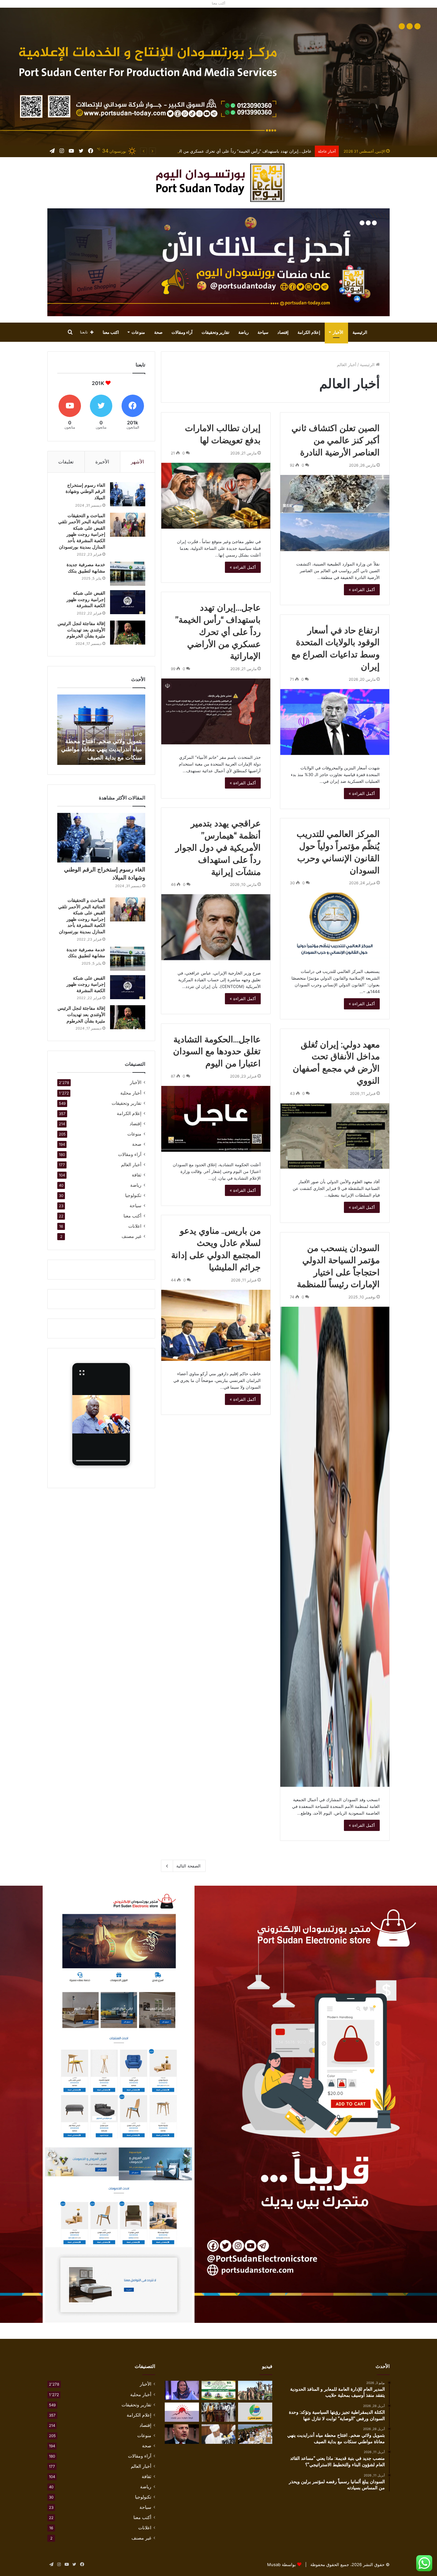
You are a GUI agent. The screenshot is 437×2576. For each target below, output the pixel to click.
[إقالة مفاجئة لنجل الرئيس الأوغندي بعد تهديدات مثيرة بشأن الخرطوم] (128, 633)
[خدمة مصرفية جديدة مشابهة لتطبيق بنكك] (128, 574)
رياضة (243, 332)
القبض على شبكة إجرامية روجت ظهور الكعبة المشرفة (86, 599)
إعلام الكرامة (309, 332)
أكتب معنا (132, 1216)
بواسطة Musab (282, 2564)
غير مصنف (131, 1236)
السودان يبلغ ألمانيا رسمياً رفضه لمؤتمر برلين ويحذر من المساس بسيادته (104, 749)
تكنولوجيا (133, 1195)
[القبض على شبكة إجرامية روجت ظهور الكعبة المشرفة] (128, 602)
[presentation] (101, 1461)
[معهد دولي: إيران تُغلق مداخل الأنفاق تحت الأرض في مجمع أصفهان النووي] (335, 1136)
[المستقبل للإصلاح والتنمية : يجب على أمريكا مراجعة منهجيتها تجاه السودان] (255, 2412)
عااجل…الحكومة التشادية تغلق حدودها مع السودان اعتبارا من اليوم (217, 1051)
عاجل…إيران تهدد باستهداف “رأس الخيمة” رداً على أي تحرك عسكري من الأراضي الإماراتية (218, 632)
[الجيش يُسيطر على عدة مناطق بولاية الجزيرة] (255, 2390)
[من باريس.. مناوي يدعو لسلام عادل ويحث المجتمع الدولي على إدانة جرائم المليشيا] (216, 1325)
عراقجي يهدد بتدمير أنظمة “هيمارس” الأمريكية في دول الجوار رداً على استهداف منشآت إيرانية (218, 847)
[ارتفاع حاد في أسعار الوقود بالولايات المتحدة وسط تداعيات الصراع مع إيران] (335, 722)
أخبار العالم (131, 1165)
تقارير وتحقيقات (215, 332)
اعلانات (135, 1226)
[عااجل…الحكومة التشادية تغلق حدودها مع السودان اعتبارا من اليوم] (216, 1119)
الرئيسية (360, 332)
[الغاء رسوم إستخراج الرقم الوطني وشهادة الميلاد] (128, 494)
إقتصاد (283, 332)
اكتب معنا (111, 332)
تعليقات (66, 462)
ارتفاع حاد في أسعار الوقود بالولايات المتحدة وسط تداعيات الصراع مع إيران (245, 151)
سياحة (263, 332)
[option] (101, 730)
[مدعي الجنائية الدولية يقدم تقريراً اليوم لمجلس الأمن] (182, 2434)
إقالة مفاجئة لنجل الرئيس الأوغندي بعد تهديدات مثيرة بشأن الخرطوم (81, 630)
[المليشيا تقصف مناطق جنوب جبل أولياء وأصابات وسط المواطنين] (182, 2412)
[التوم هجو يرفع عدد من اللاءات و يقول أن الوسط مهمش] (219, 2434)
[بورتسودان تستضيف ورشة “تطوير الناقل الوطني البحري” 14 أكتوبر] (219, 2390)
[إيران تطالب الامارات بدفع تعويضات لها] (216, 496)
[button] (101, 1414)
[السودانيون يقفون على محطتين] (182, 2390)
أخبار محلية (131, 1093)
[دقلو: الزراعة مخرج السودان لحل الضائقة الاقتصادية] (219, 2412)
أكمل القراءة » (362, 590)
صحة (158, 332)
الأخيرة (102, 462)
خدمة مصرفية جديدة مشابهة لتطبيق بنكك (86, 568)
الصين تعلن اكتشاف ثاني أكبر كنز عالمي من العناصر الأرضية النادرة (336, 440)
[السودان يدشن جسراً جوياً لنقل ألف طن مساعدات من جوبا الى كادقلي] (255, 2434)
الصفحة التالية (188, 1866)
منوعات (138, 332)
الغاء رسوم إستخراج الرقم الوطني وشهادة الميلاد (85, 491)
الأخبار (338, 332)
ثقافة (137, 1175)
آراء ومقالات (182, 332)
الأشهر (137, 462)
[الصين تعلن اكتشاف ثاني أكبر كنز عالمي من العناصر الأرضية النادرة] (335, 513)
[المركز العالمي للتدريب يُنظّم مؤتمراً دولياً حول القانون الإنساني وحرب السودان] (335, 926)
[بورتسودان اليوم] (219, 183)
